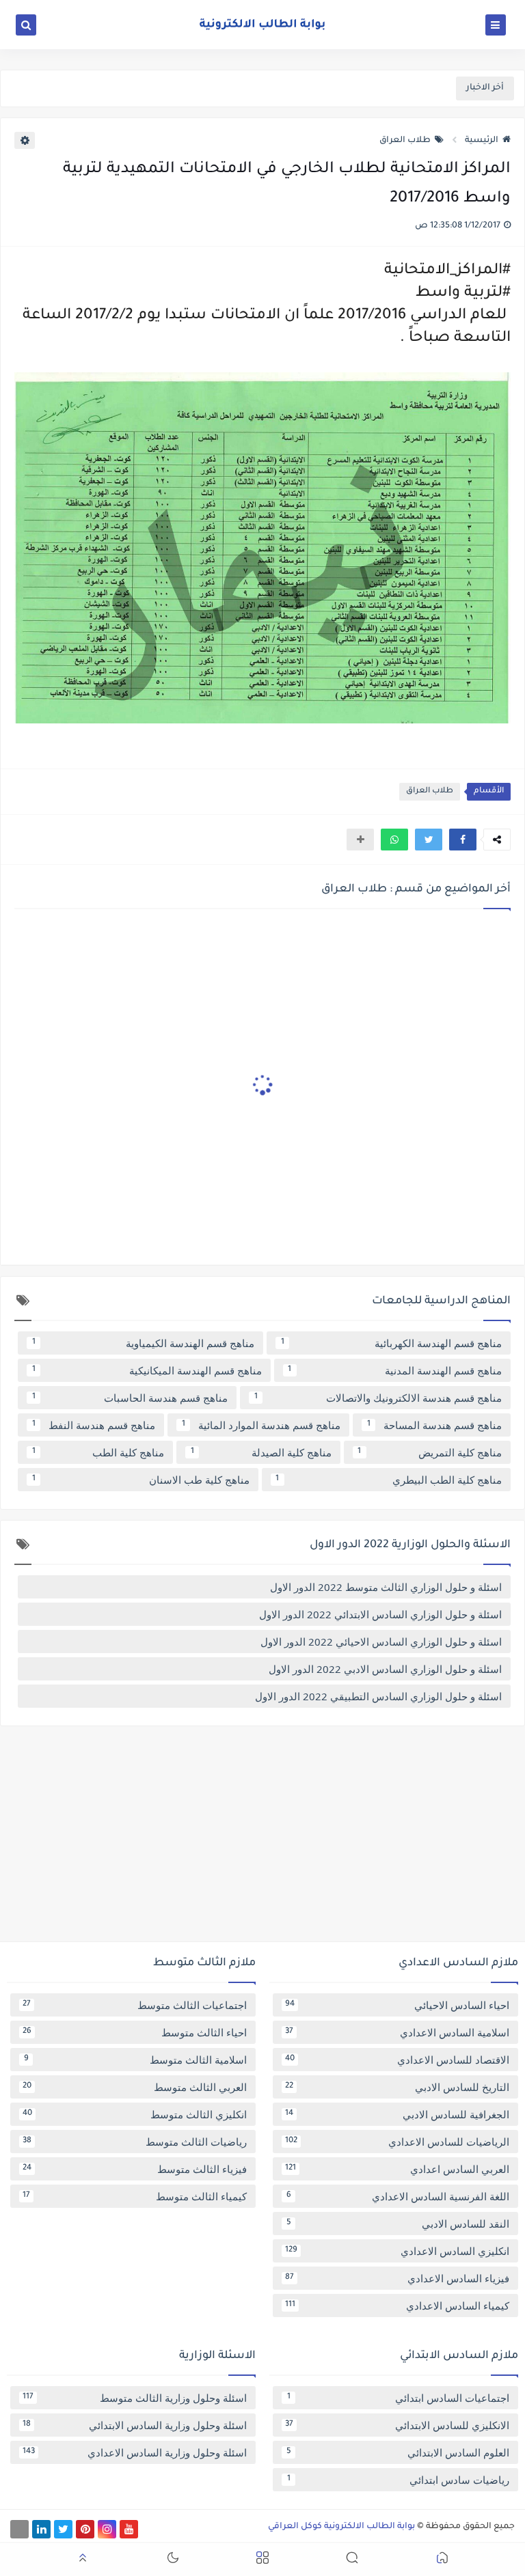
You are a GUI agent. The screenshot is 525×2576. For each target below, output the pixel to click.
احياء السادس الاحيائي (397, 2005)
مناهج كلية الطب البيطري (389, 1480)
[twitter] (63, 2529)
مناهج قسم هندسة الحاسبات (130, 1398)
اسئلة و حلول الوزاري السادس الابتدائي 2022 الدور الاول (380, 1614)
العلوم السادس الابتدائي (398, 2452)
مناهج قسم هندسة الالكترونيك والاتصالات (378, 1398)
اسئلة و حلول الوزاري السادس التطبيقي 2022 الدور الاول (378, 1696)
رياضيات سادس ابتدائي (399, 2480)
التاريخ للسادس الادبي (397, 2087)
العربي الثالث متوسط (135, 2087)
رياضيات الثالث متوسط (135, 2142)
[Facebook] (19, 2529)
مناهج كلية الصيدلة (261, 1452)
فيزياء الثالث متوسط (135, 2169)
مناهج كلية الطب (98, 1452)
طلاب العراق (405, 141)
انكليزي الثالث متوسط (135, 2114)
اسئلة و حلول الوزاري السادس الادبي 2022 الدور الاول (385, 1669)
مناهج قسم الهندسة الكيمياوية (144, 1343)
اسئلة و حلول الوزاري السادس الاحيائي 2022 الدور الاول (381, 1642)
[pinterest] (85, 2529)
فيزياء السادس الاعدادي (397, 2278)
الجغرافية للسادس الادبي (397, 2114)
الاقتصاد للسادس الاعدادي (397, 2060)
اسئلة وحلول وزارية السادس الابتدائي (135, 2425)
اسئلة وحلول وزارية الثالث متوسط (135, 2398)
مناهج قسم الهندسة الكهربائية (392, 1343)
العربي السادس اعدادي (397, 2169)
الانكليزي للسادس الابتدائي (397, 2425)
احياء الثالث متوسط (135, 2032)
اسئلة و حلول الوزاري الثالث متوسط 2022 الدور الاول (386, 1587)
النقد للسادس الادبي (398, 2224)
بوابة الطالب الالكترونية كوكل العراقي (341, 2527)
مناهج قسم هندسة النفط (94, 1425)
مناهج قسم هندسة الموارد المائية (261, 1425)
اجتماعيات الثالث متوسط (135, 2005)
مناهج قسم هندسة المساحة (435, 1425)
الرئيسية (482, 141)
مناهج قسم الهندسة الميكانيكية (147, 1370)
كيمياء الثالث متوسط (135, 2196)
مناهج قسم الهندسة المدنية (395, 1370)
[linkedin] (41, 2529)
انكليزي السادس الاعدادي (397, 2251)
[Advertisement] (262, 1839)
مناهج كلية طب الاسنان (141, 1480)
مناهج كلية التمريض (430, 1452)
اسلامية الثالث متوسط (136, 2060)
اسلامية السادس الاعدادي (397, 2032)
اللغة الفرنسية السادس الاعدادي (398, 2196)
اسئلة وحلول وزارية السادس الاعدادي (135, 2452)
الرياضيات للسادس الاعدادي (397, 2142)
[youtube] (129, 2529)
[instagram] (107, 2529)
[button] (463, 840)
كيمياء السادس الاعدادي (397, 2305)
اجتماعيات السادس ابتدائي (399, 2398)
